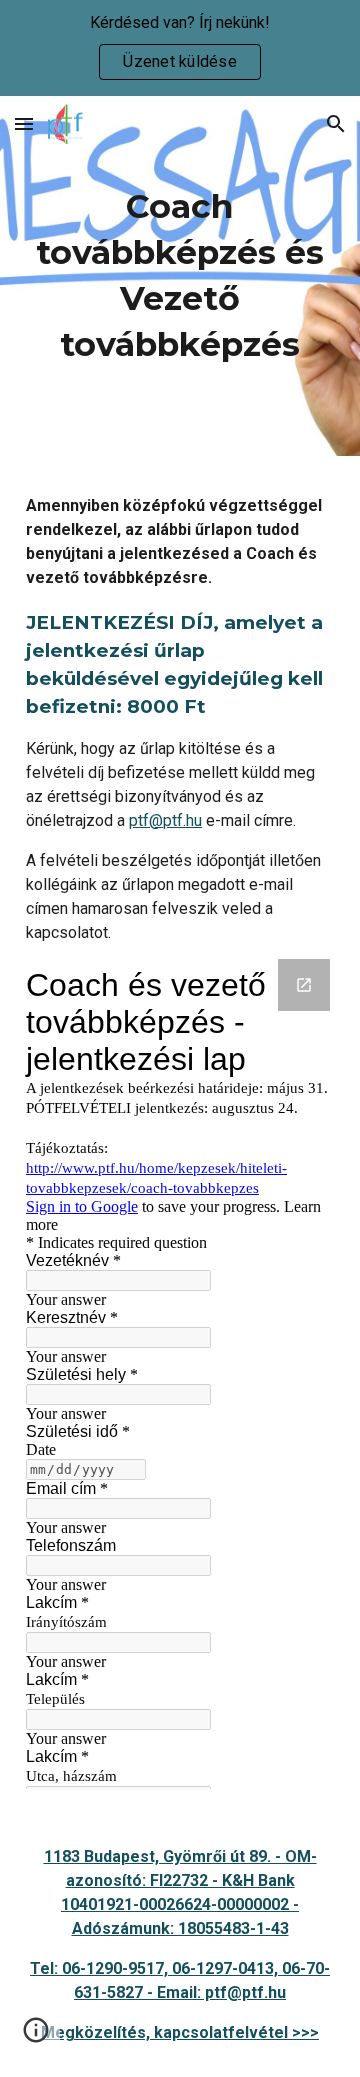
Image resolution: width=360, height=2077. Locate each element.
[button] (24, 123)
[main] (180, 276)
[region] (180, 48)
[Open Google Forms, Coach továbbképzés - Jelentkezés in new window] (304, 985)
